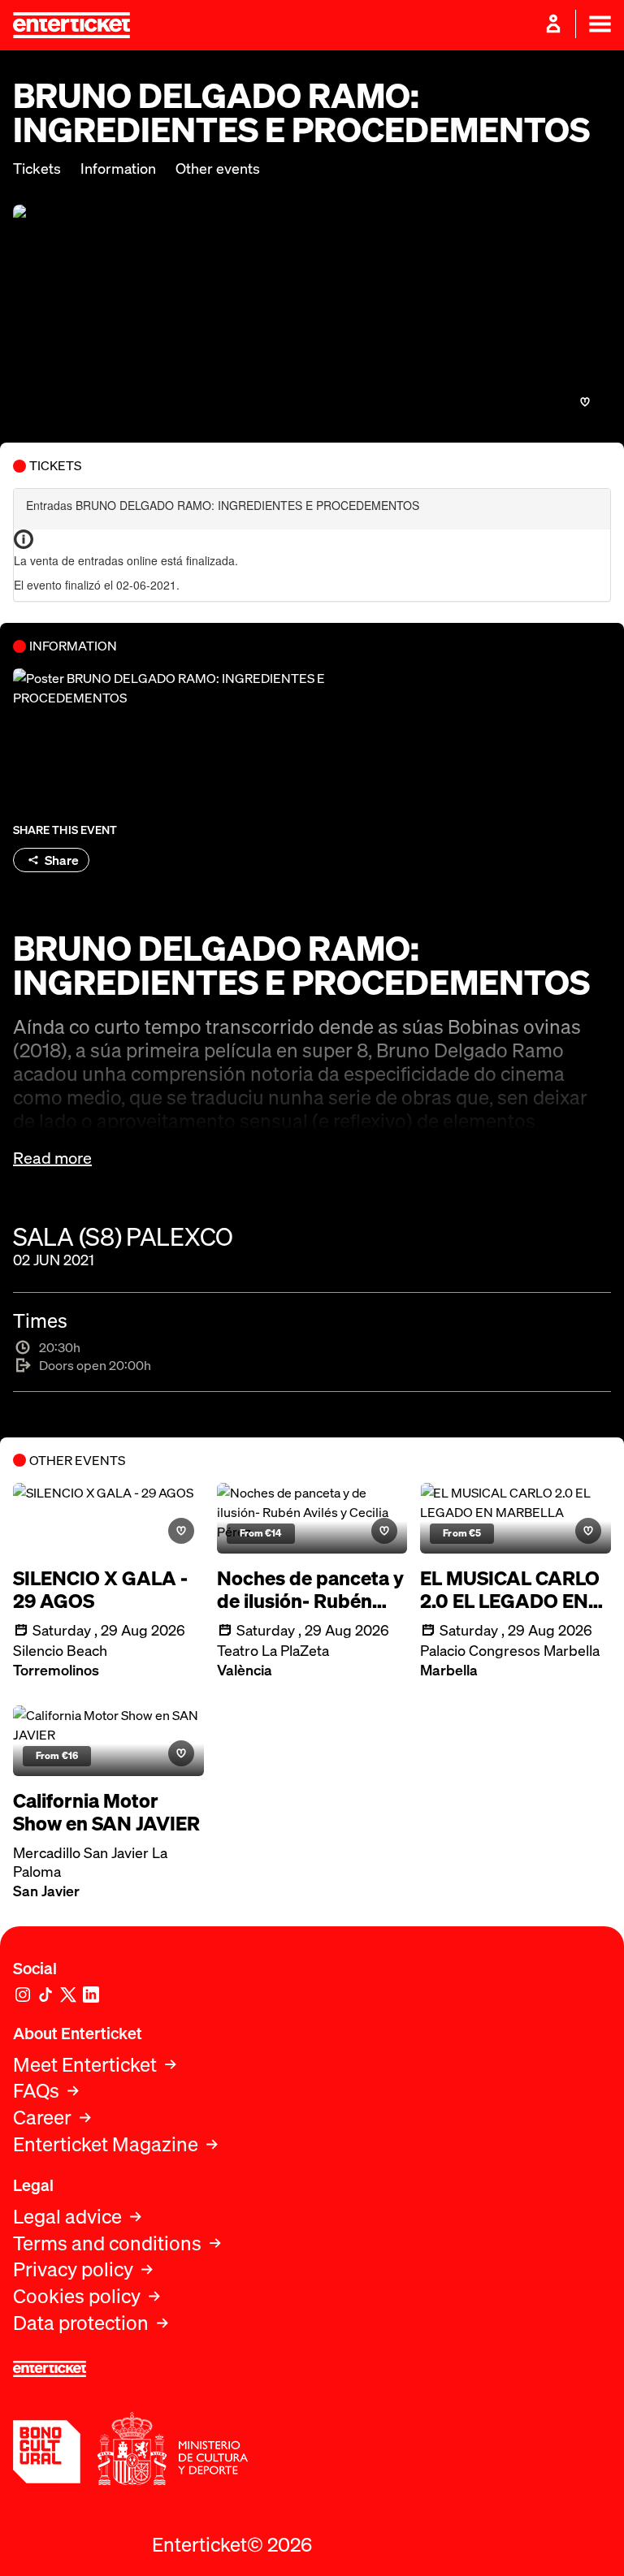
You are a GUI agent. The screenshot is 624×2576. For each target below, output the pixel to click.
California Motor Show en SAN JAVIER (106, 1813)
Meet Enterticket (85, 2065)
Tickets (37, 169)
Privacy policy (73, 2269)
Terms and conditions (107, 2243)
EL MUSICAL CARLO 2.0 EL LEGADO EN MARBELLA (510, 1590)
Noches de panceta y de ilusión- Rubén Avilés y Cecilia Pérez (311, 1590)
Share (62, 860)
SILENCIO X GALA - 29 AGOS (100, 1590)
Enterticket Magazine (106, 2144)
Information (118, 169)
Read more (52, 1158)
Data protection (81, 2323)
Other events (218, 169)
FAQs (36, 2091)
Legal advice (67, 2217)
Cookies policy (77, 2296)
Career (42, 2118)
